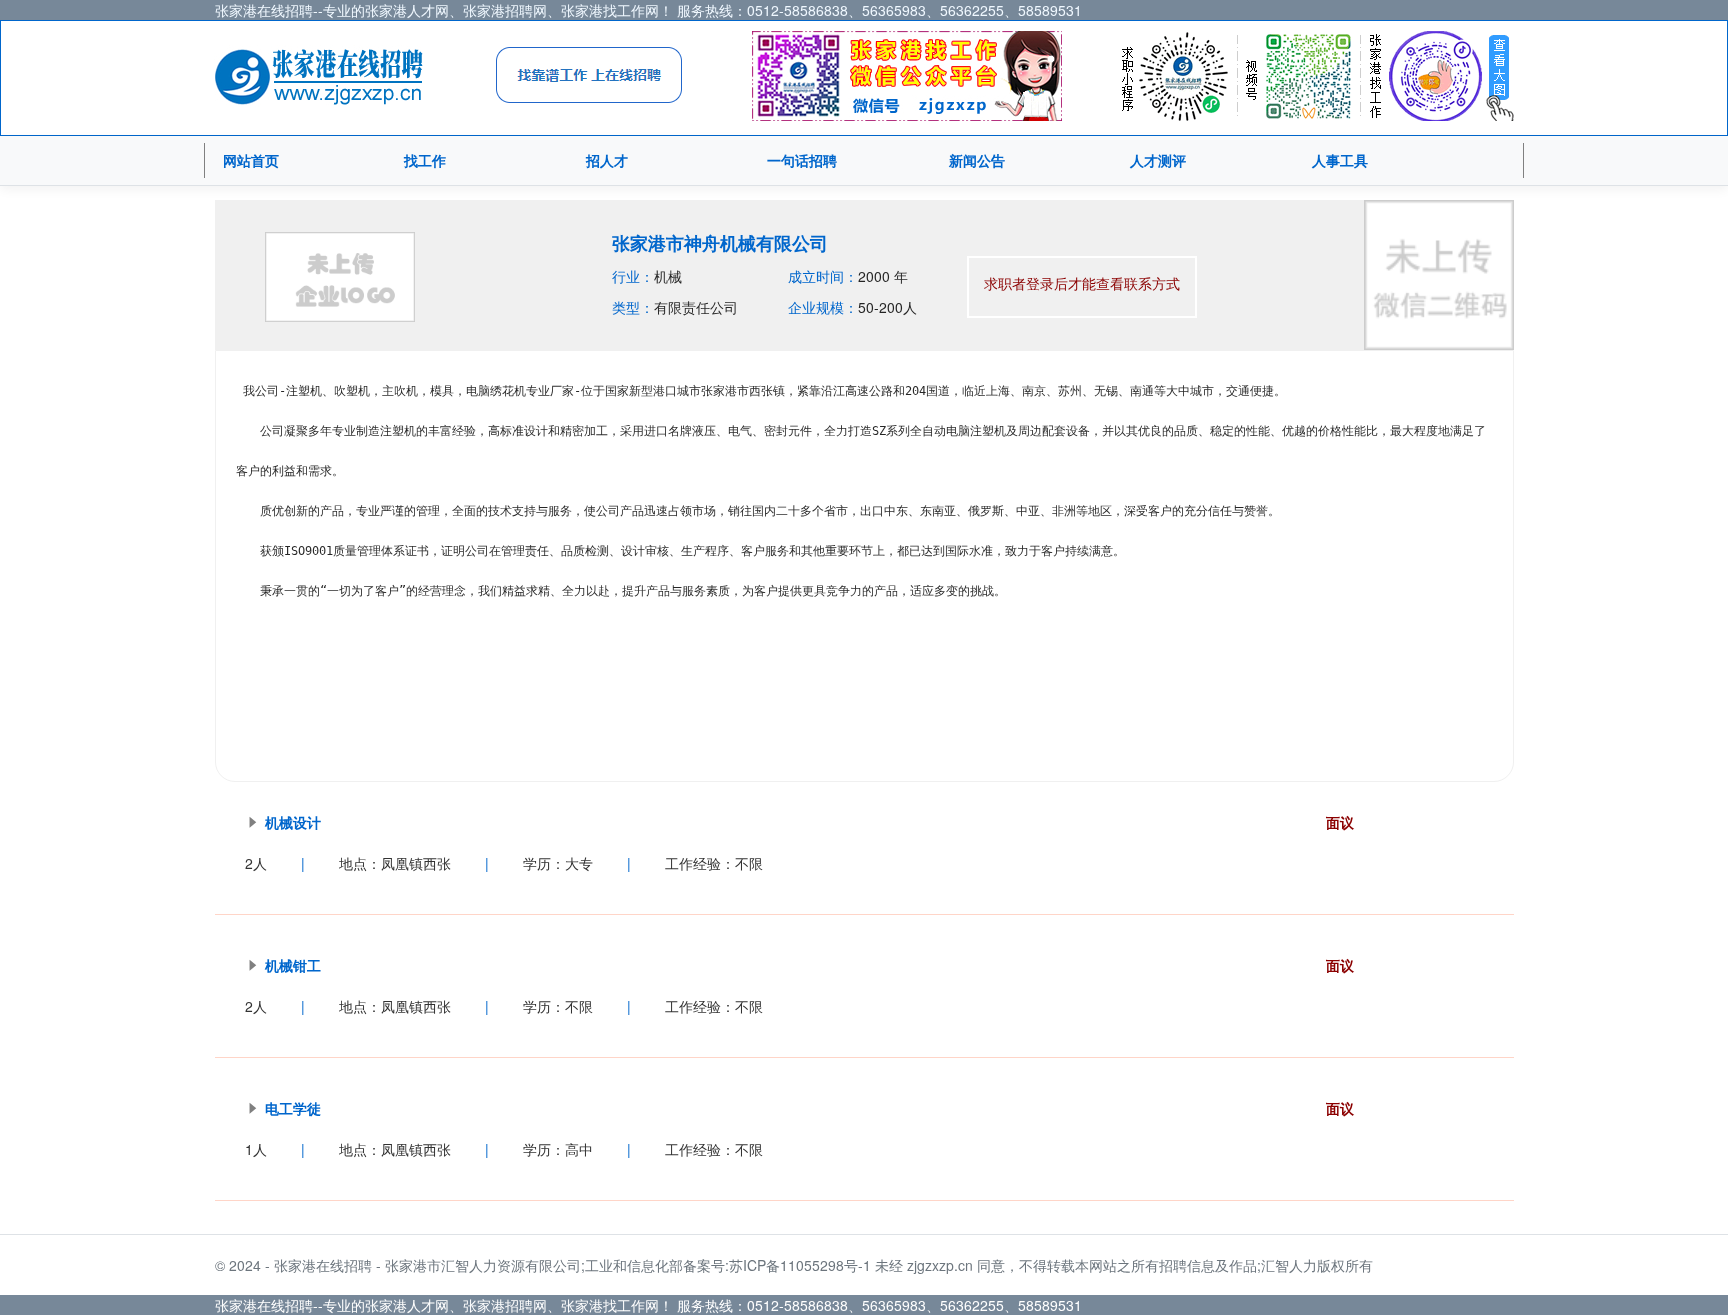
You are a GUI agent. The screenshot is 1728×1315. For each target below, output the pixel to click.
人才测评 (1158, 160)
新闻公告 (977, 160)
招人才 (607, 160)
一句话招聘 (802, 160)
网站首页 (251, 160)
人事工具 (1340, 160)
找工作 (425, 160)
